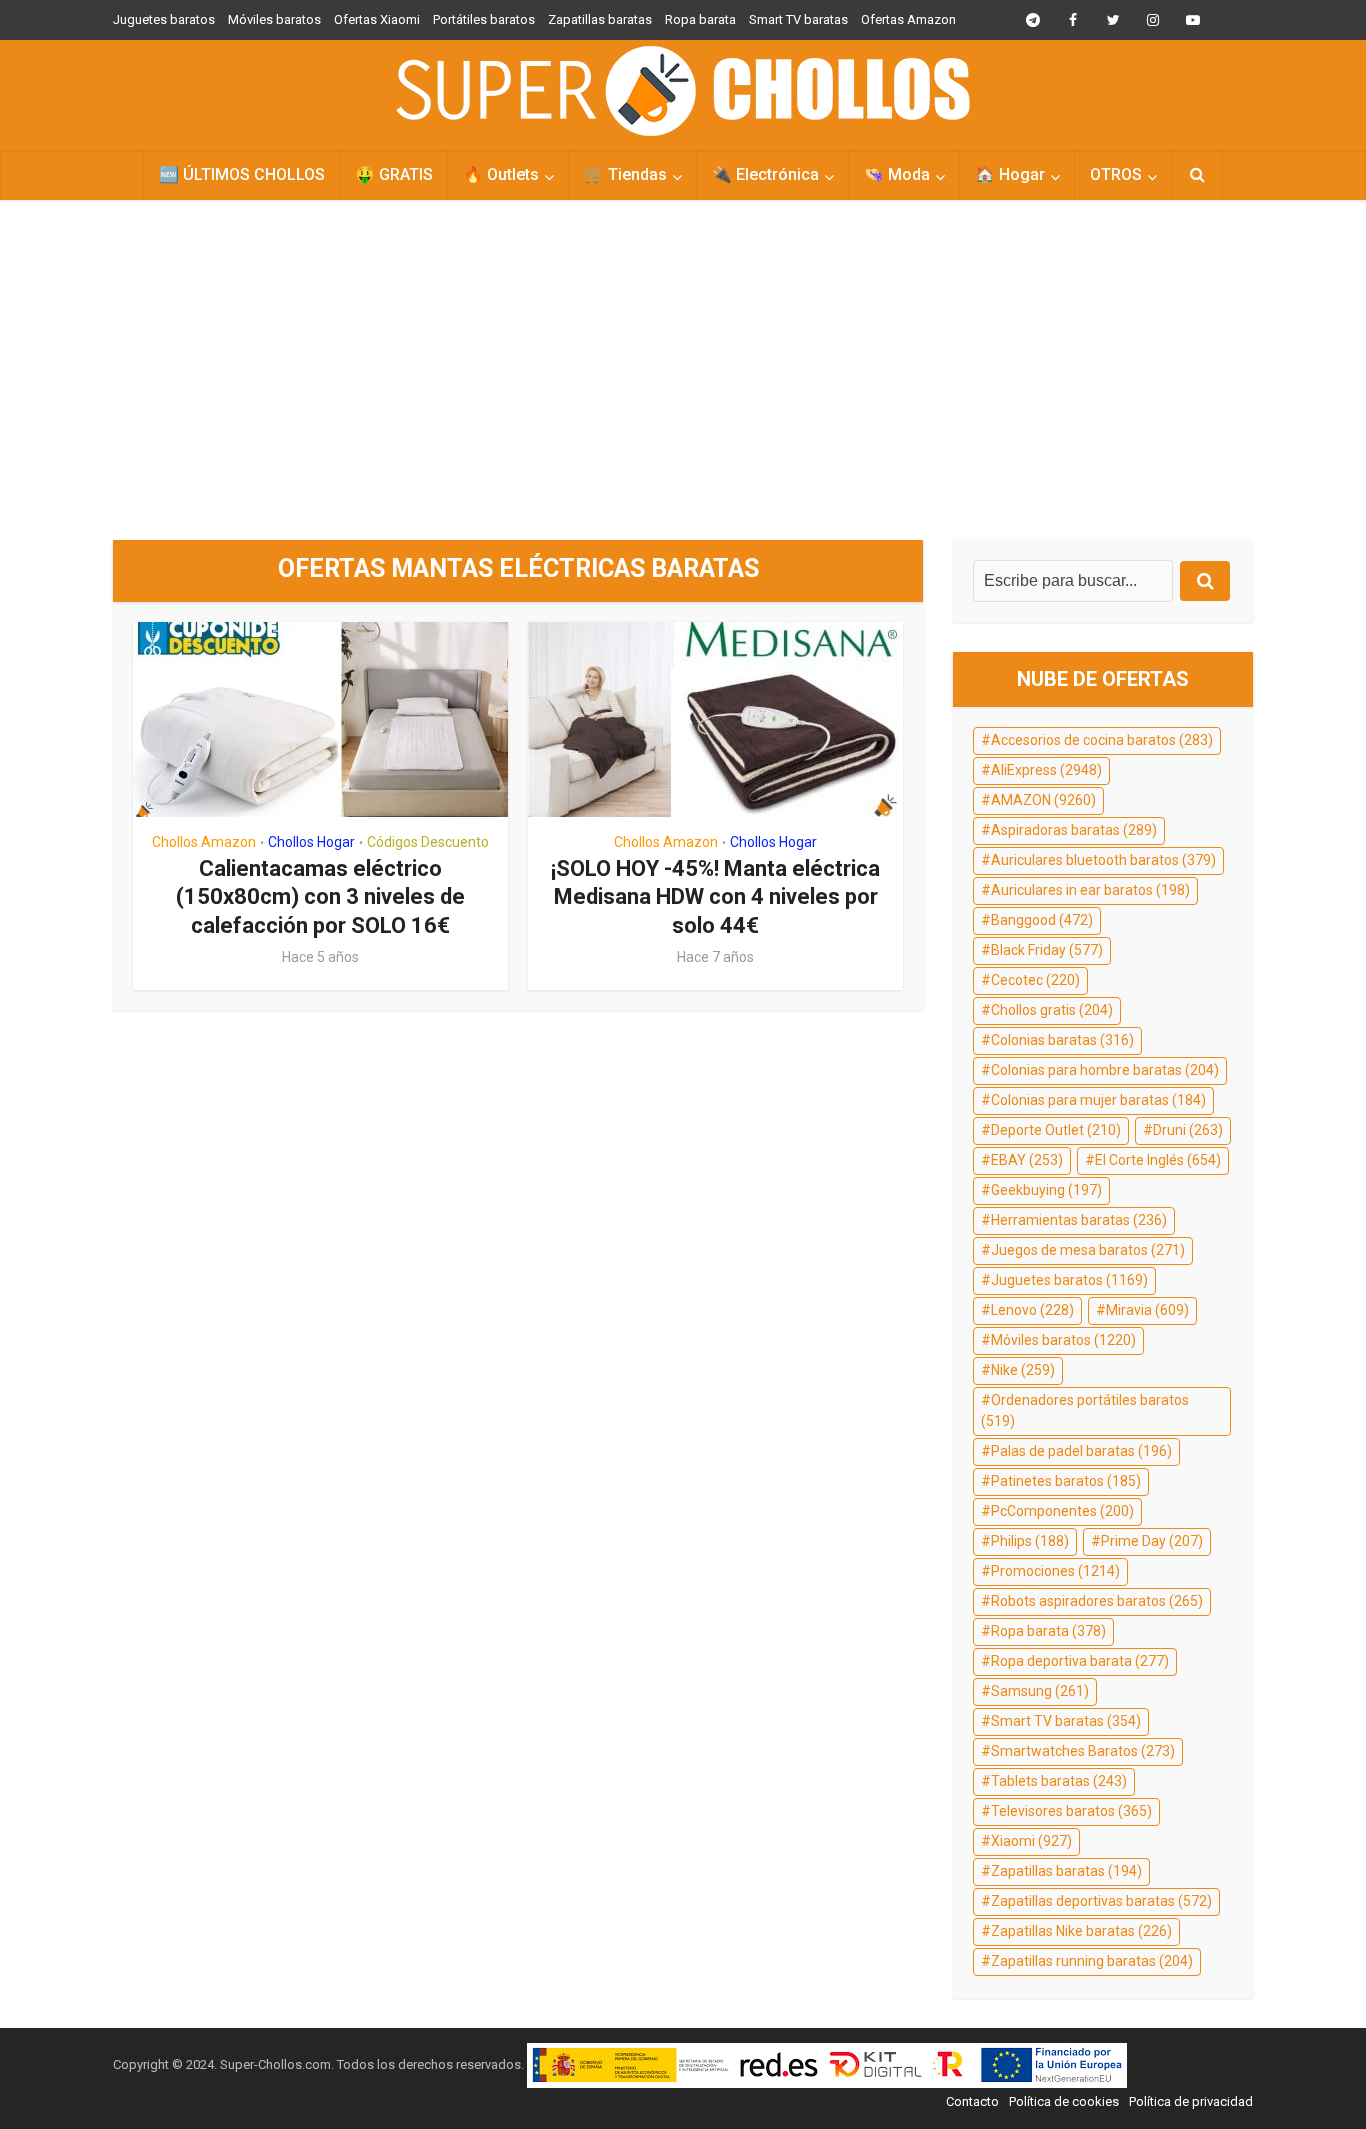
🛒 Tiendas (625, 174)
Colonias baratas (1062, 1040)
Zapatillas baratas (600, 19)
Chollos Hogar (311, 842)
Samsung (1040, 1691)
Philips (1030, 1541)
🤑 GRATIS (394, 174)
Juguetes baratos (164, 19)
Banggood (1042, 920)
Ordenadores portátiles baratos (1085, 1411)
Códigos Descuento (428, 842)
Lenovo (1032, 1310)
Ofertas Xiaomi (377, 19)
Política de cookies (1064, 2101)
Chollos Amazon (204, 842)
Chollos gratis (1052, 1010)
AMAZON (1043, 800)
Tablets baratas (1059, 1781)
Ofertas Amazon (908, 19)
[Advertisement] (683, 370)
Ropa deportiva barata (1080, 1661)
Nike (1023, 1370)
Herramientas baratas (1079, 1220)
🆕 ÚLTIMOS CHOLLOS (242, 174)
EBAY (1027, 1160)
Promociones (1055, 1571)
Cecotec (1035, 980)
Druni (1188, 1130)
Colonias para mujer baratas (1098, 1100)
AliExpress (1046, 770)
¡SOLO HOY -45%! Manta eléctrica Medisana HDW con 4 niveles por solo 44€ (715, 897)
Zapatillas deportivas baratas (1101, 1901)
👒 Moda (897, 174)
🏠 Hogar (1010, 174)
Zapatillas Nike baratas (1081, 1931)
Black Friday (1047, 950)
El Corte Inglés (1158, 1160)
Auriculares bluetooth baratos (1103, 860)
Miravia (1147, 1310)
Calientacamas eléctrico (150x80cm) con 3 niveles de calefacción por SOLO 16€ (320, 897)
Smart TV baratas (798, 19)
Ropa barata (700, 19)
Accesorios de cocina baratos (1102, 740)
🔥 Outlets (501, 174)
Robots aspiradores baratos (1097, 1601)
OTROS (1116, 174)
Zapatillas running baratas (1092, 1961)
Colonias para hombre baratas (1105, 1070)
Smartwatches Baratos (1083, 1751)
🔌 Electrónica (765, 174)
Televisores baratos (1071, 1811)
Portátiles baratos (484, 19)
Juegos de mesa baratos (1088, 1250)
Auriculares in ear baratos (1090, 890)
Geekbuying (1046, 1190)
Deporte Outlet (1056, 1130)
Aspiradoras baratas (1074, 830)
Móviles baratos (274, 19)
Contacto (972, 2101)
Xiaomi (1031, 1841)
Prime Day (1152, 1541)
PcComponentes (1062, 1511)
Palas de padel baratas (1081, 1451)
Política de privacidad (1191, 2101)
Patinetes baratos (1066, 1481)
